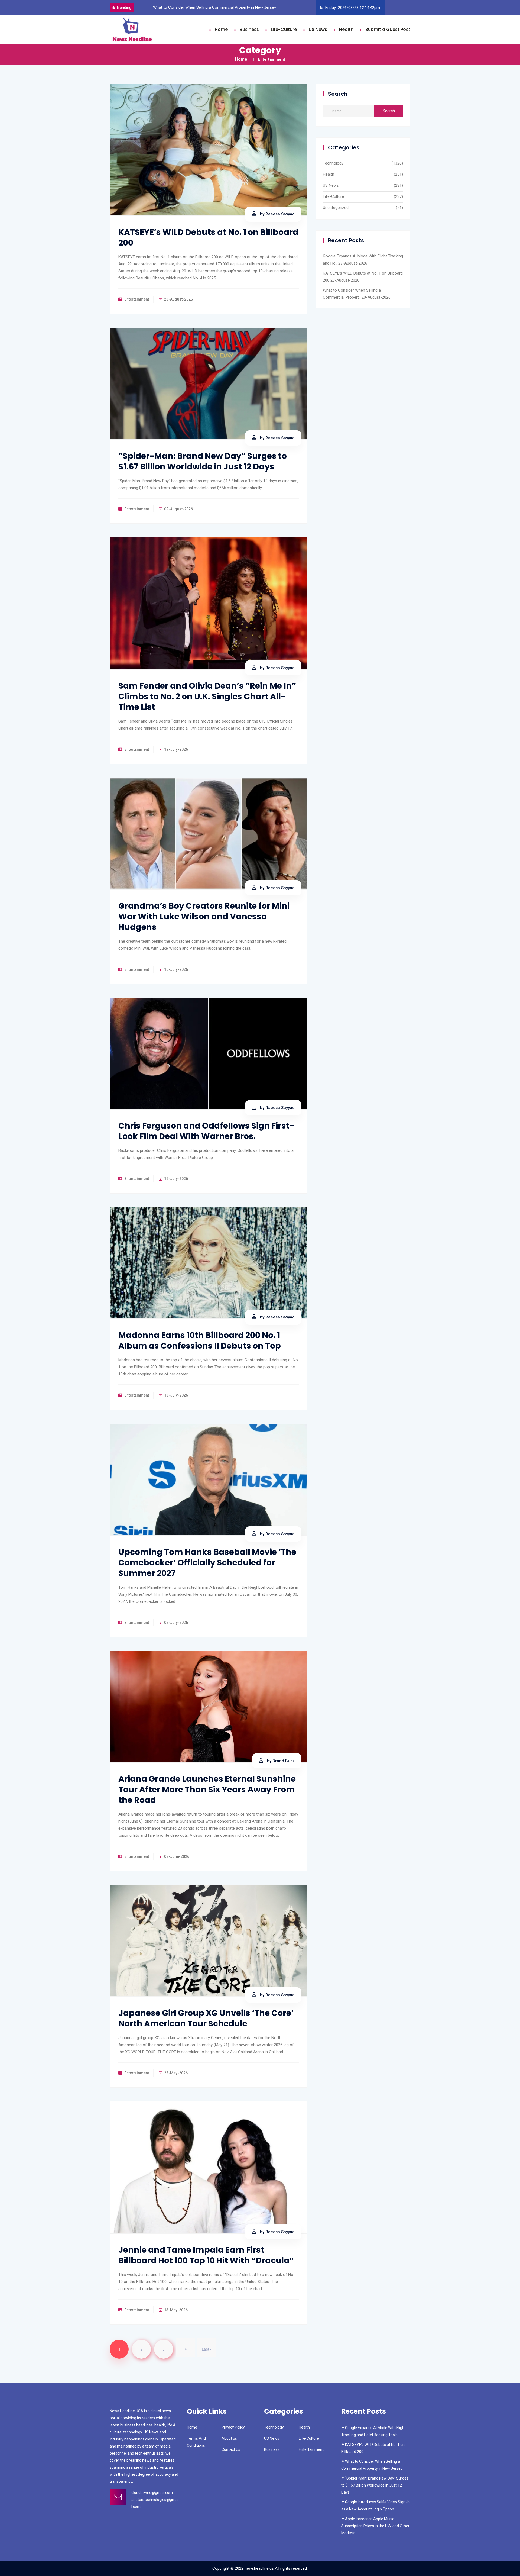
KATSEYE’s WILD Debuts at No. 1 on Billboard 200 (208, 237)
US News (318, 29)
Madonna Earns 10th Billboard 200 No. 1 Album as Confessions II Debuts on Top (200, 1340)
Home (221, 29)
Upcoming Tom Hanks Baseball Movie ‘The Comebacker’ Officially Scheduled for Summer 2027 (207, 1563)
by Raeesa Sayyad (277, 214)
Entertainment (311, 2449)
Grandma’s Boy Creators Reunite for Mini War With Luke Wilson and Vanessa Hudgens (204, 916)
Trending (124, 8)
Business (249, 29)
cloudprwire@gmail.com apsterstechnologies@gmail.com (155, 2500)
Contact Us (231, 2449)
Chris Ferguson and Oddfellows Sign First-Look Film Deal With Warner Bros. (206, 1131)
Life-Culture (284, 29)
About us (229, 2438)
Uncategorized (336, 208)
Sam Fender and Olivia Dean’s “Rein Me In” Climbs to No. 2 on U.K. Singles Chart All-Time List (207, 696)
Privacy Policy (233, 2427)
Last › (206, 2349)
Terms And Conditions (196, 2442)
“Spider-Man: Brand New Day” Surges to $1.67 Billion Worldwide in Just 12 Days (223, 7)
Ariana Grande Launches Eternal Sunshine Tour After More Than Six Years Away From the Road (207, 1789)
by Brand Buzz (280, 1761)
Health (346, 29)
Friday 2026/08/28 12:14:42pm (353, 8)
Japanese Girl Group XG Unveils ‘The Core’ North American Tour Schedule (206, 2018)
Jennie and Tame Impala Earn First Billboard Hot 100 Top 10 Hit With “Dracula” (206, 2255)
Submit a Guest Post (388, 29)
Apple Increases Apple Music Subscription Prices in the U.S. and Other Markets (375, 2526)
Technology (333, 163)
